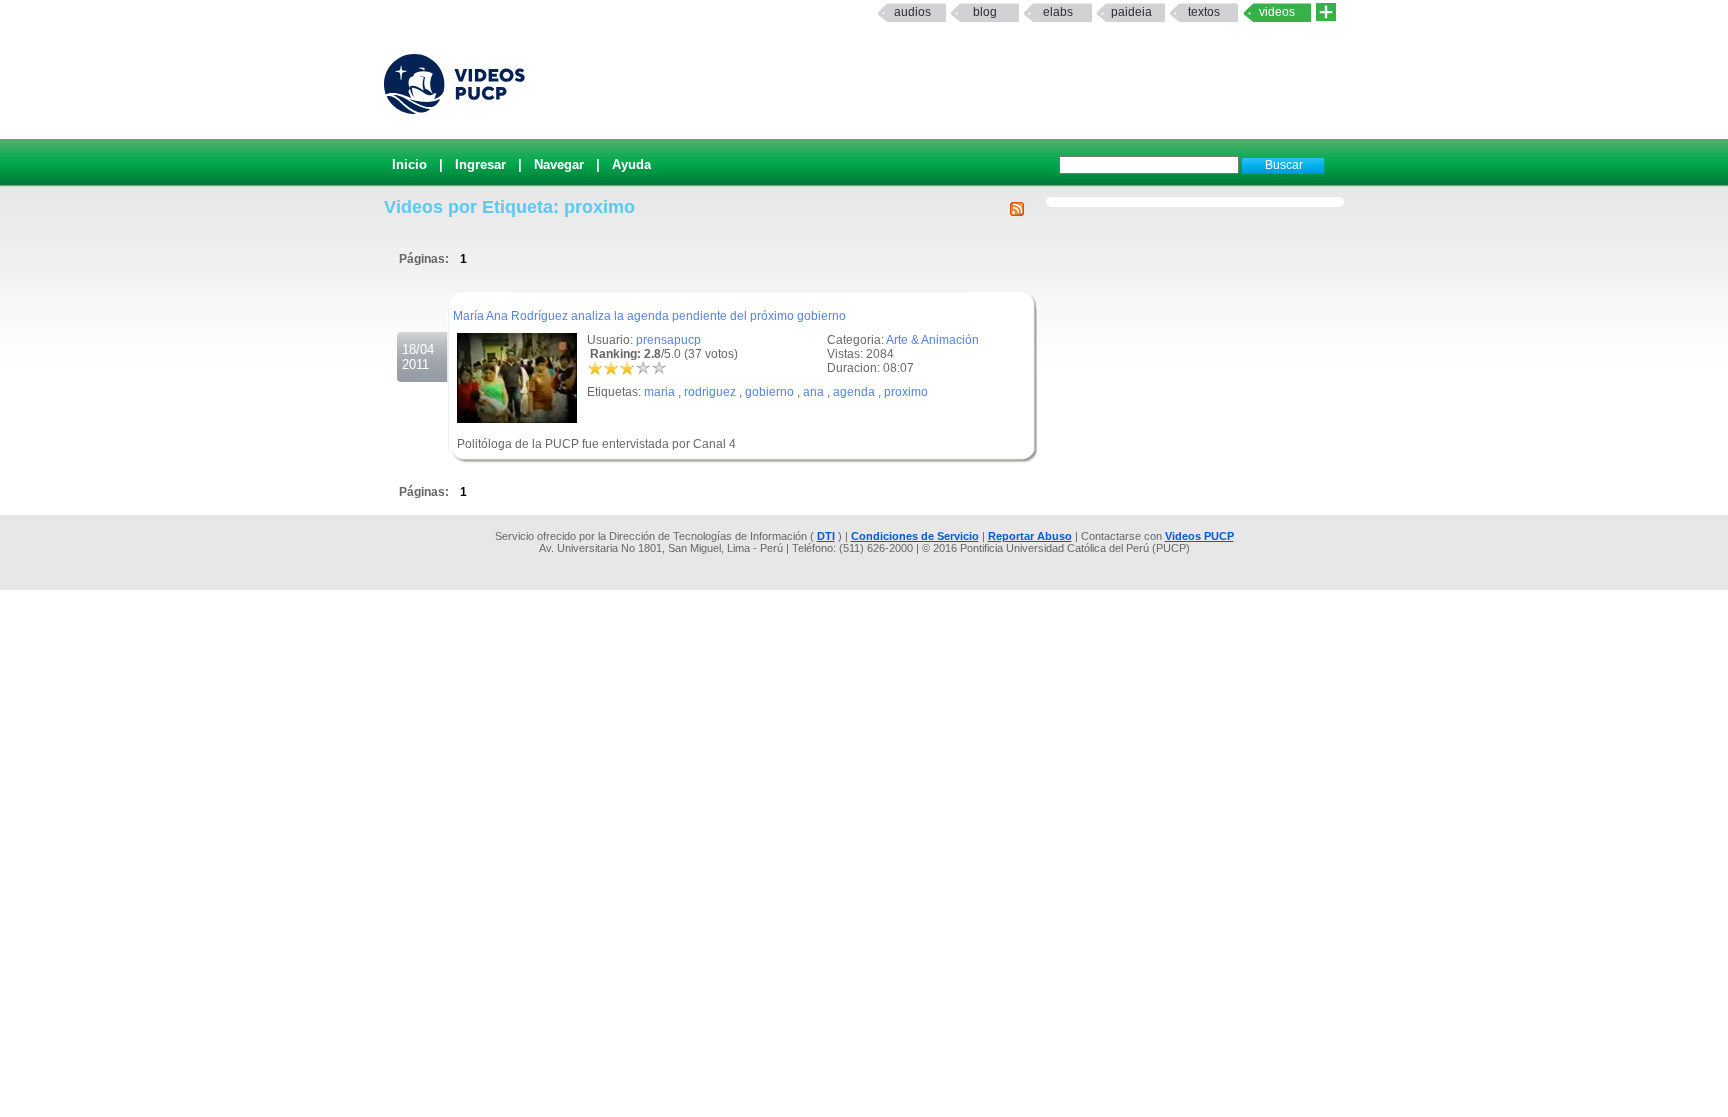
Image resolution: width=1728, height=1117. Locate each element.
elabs (1058, 12)
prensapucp (668, 340)
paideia (1131, 12)
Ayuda (631, 164)
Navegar (559, 164)
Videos (1277, 12)
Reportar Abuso (1030, 536)
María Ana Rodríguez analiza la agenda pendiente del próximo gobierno (649, 316)
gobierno (769, 392)
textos (1204, 12)
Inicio (409, 164)
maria (659, 392)
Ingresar (480, 164)
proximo (906, 392)
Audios (912, 12)
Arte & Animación (932, 340)
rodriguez (710, 392)
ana (813, 392)
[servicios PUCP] (1326, 12)
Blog (985, 12)
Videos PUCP (1199, 536)
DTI (826, 536)
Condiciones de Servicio (915, 536)
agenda (854, 392)
